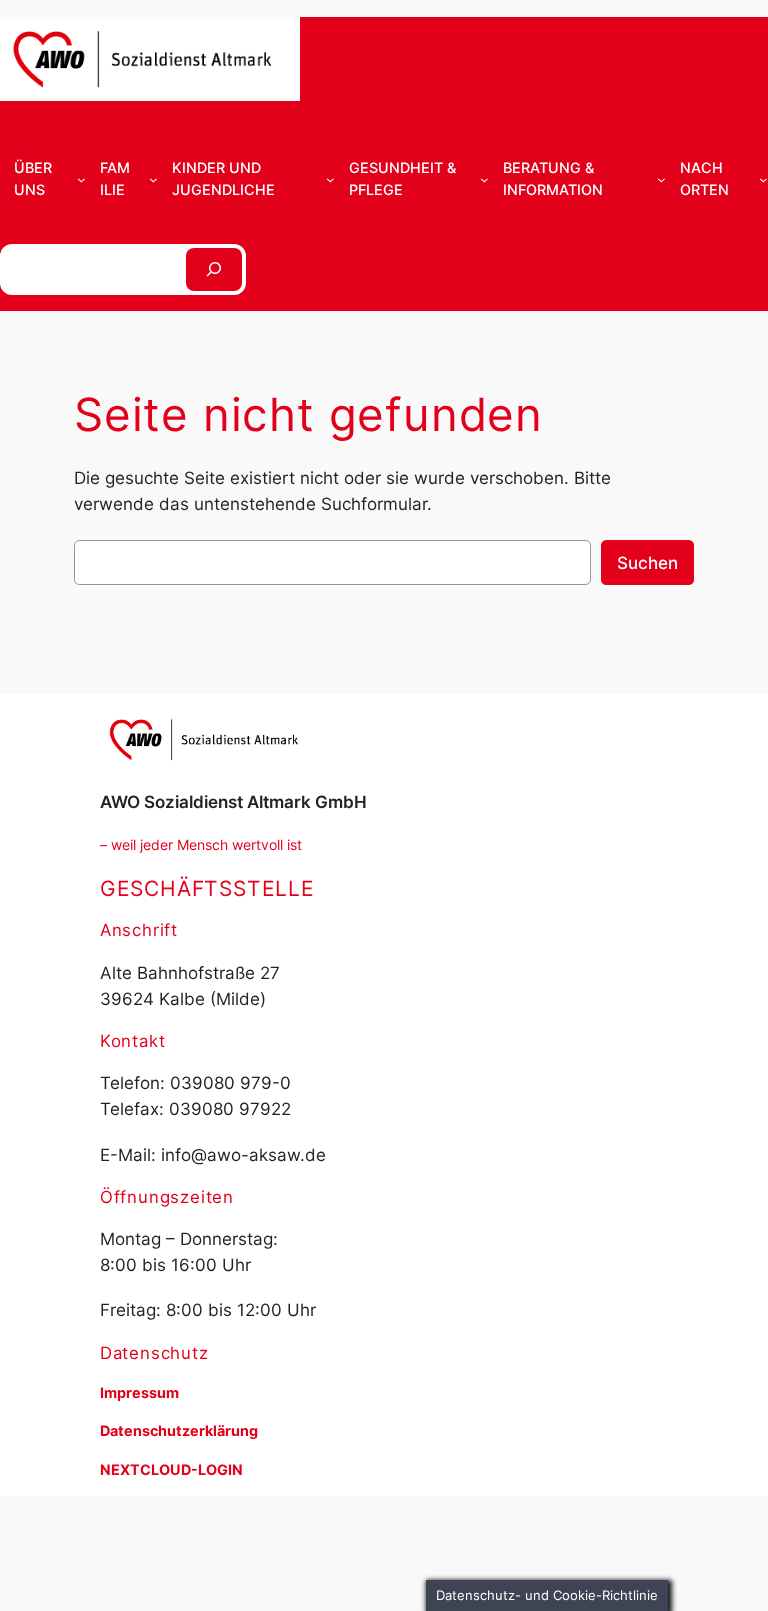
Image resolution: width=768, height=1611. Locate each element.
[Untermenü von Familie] (153, 179)
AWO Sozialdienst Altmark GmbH (233, 802)
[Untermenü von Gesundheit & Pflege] (484, 179)
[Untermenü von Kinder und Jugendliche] (330, 179)
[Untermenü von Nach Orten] (763, 179)
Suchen (647, 563)
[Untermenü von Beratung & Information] (661, 179)
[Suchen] (214, 269)
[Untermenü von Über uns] (81, 179)
